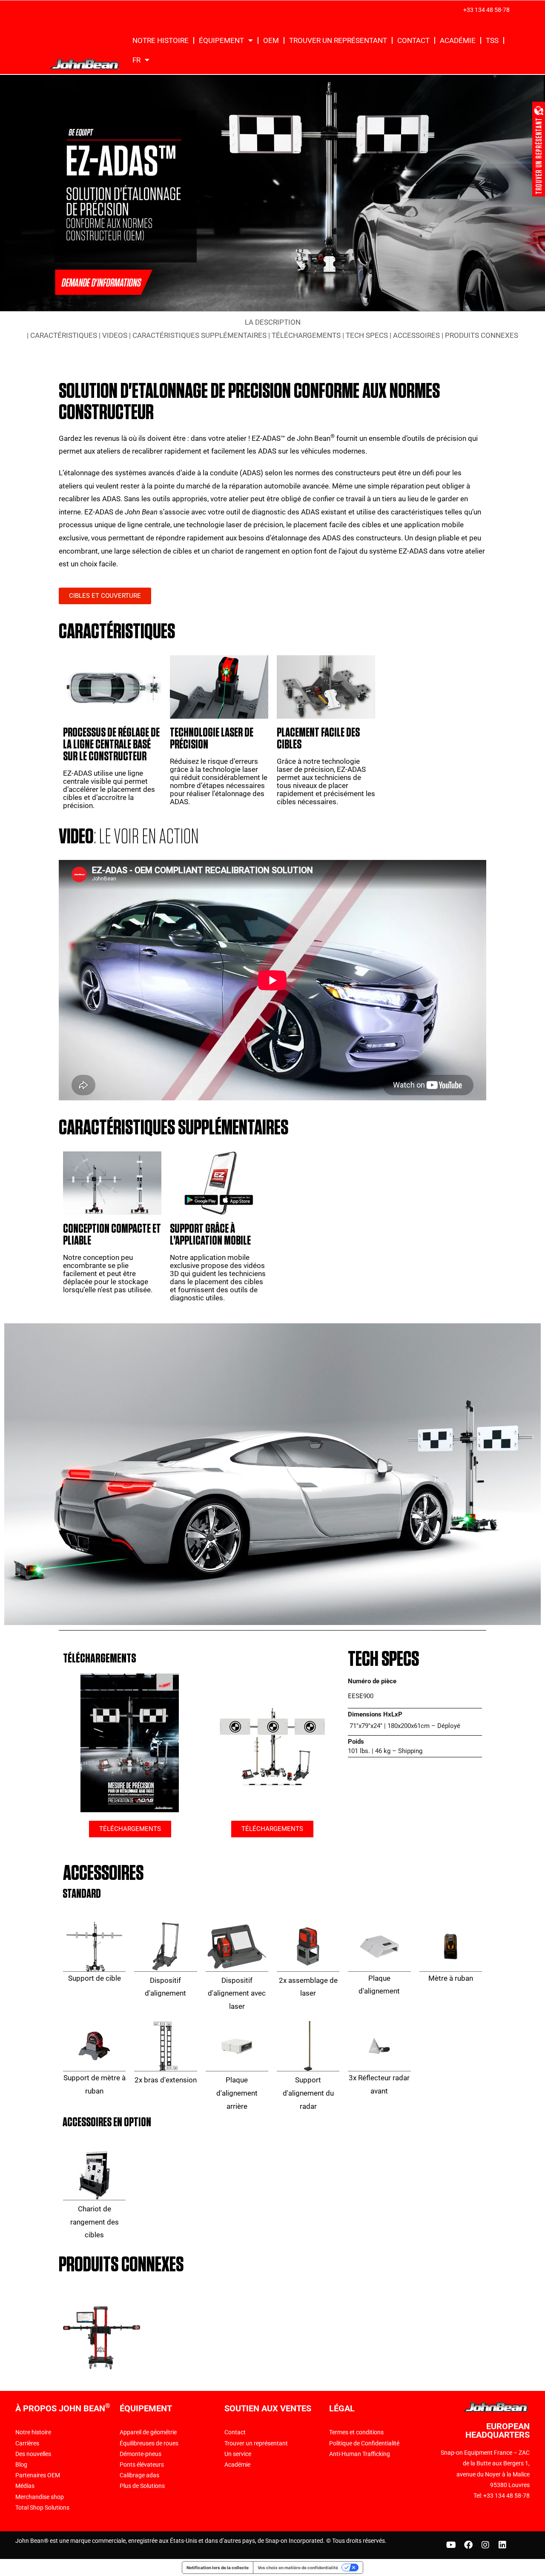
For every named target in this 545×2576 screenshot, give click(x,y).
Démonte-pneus (141, 2454)
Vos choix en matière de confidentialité (298, 2567)
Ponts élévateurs (142, 2465)
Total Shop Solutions (42, 2507)
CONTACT (413, 40)
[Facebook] (468, 2545)
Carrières (27, 2443)
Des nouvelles (33, 2454)
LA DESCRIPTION (273, 322)
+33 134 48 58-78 (486, 10)
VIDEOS (115, 335)
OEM (271, 40)
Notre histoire (161, 40)
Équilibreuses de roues (149, 2443)
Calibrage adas (139, 2475)
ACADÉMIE (458, 40)
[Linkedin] (502, 2545)
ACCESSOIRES (416, 335)
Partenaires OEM (38, 2475)
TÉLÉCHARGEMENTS (306, 335)
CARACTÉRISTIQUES (64, 335)
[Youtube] (451, 2545)
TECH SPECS (367, 335)
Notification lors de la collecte (218, 2567)
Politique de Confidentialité (364, 2443)
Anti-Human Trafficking (360, 2454)
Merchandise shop (40, 2497)
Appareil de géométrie (148, 2432)
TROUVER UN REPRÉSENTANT (338, 40)
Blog (21, 2465)
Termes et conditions (356, 2432)
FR (136, 60)
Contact (235, 2432)
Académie (237, 2465)
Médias (25, 2486)
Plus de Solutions (142, 2486)
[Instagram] (485, 2545)
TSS (492, 40)
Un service (238, 2454)
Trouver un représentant (256, 2443)
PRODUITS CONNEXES (482, 335)
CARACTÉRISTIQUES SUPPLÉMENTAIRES (199, 335)
